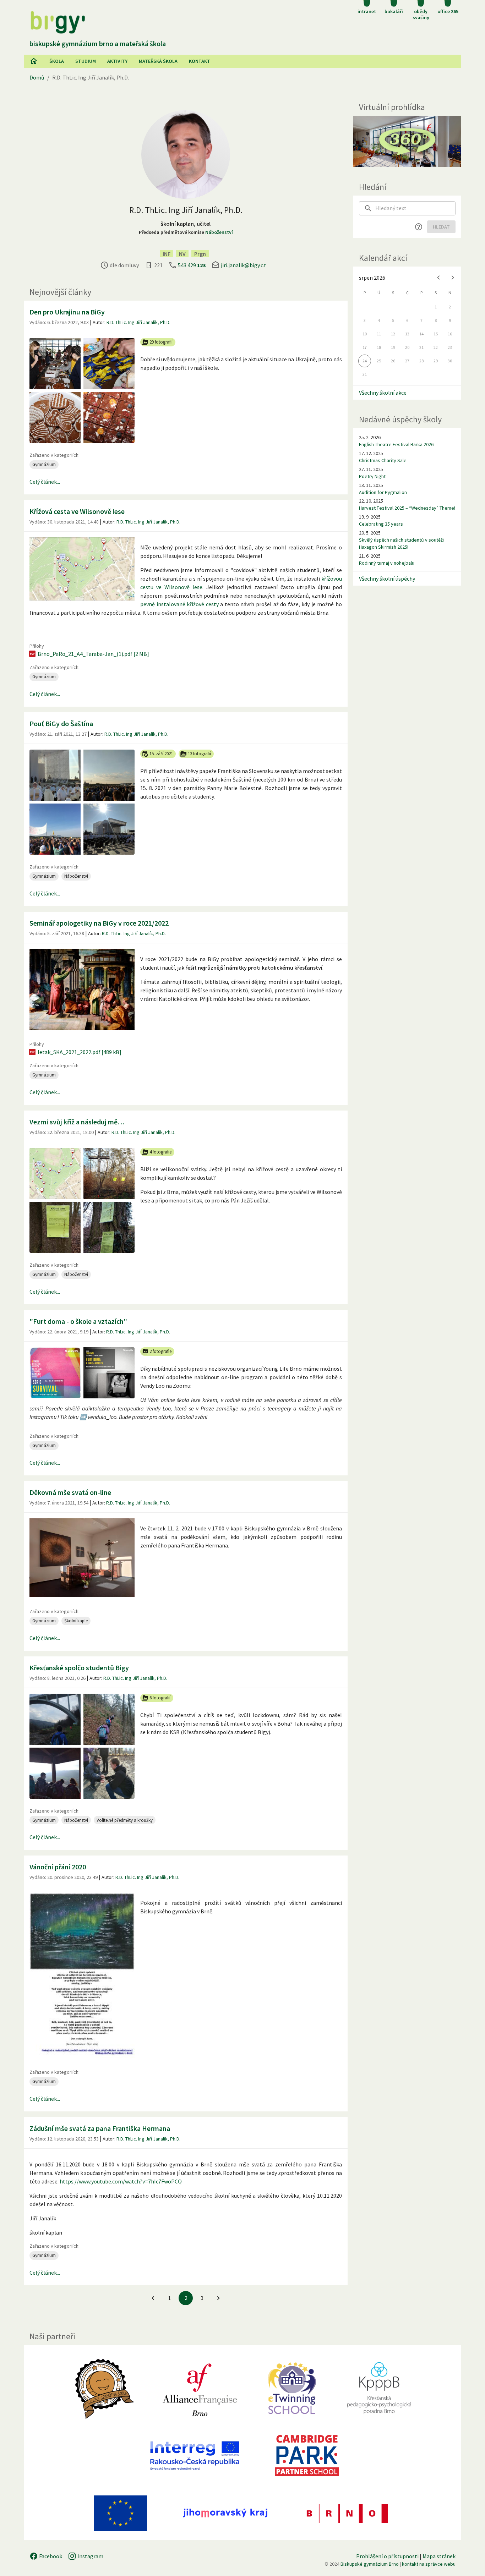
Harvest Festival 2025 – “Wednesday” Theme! (407, 508)
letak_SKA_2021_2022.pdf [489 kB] (80, 1052)
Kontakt (200, 61)
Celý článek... (45, 482)
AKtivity (117, 61)
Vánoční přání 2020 (58, 1867)
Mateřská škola (158, 61)
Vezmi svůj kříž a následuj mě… (77, 1122)
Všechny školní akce (383, 393)
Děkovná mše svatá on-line (70, 1492)
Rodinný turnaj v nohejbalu (387, 563)
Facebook (50, 2556)
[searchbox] (415, 208)
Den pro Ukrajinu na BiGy (67, 312)
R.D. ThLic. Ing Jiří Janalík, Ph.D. (138, 322)
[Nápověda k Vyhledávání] (419, 227)
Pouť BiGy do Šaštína (61, 724)
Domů (37, 77)
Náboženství (219, 232)
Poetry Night (372, 476)
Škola (57, 61)
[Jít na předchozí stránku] (153, 2298)
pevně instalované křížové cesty (179, 604)
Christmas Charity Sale (383, 460)
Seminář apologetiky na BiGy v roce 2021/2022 (99, 923)
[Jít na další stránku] (218, 2298)
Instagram (90, 2556)
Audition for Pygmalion (383, 492)
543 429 (192, 265)
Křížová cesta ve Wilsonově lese (77, 511)
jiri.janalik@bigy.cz (243, 265)
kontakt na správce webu (429, 2564)
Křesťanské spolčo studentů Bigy (79, 1668)
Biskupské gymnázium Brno (370, 2564)
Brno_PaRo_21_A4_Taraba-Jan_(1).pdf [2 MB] (93, 654)
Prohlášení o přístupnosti (387, 2556)
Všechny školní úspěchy (387, 579)
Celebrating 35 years (381, 524)
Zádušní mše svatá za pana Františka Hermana (100, 2128)
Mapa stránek (439, 2556)
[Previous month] (438, 278)
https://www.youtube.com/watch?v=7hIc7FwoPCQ (121, 2181)
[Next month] (453, 278)
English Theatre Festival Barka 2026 (396, 444)
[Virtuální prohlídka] (407, 141)
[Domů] (34, 61)
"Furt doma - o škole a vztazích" (78, 1321)
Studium (86, 61)
